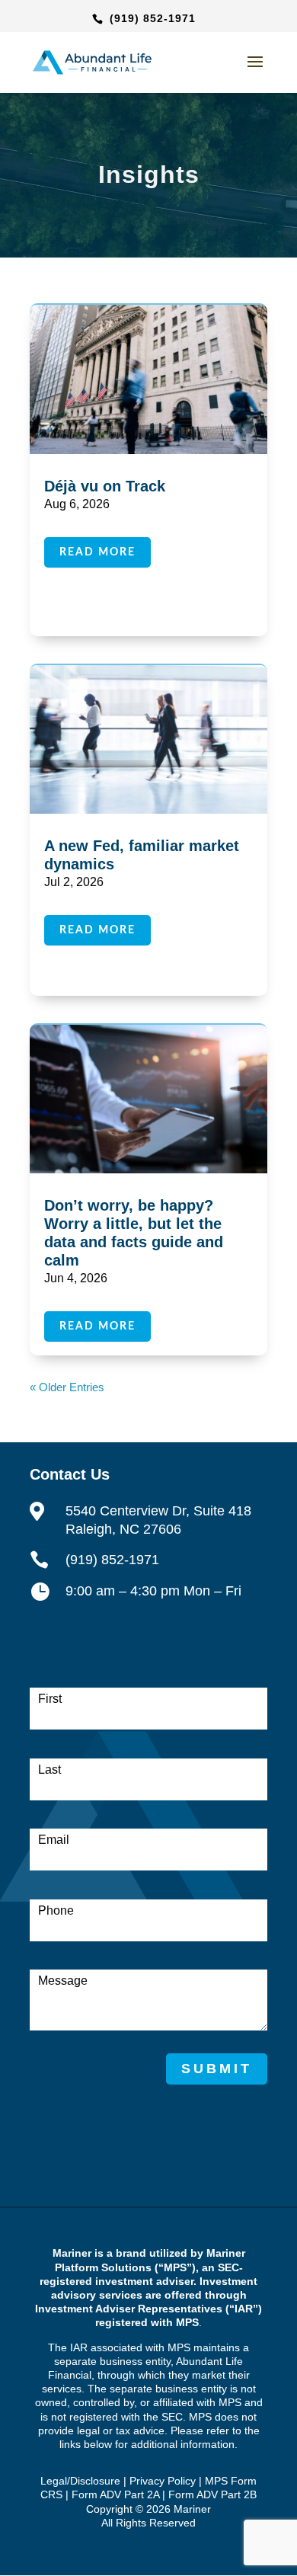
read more (97, 552)
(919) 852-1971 (153, 18)
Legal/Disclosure (80, 2481)
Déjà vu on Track (105, 486)
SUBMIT (217, 2069)
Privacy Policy (163, 2481)
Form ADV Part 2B (212, 2494)
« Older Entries (67, 1387)
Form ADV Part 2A (115, 2494)
